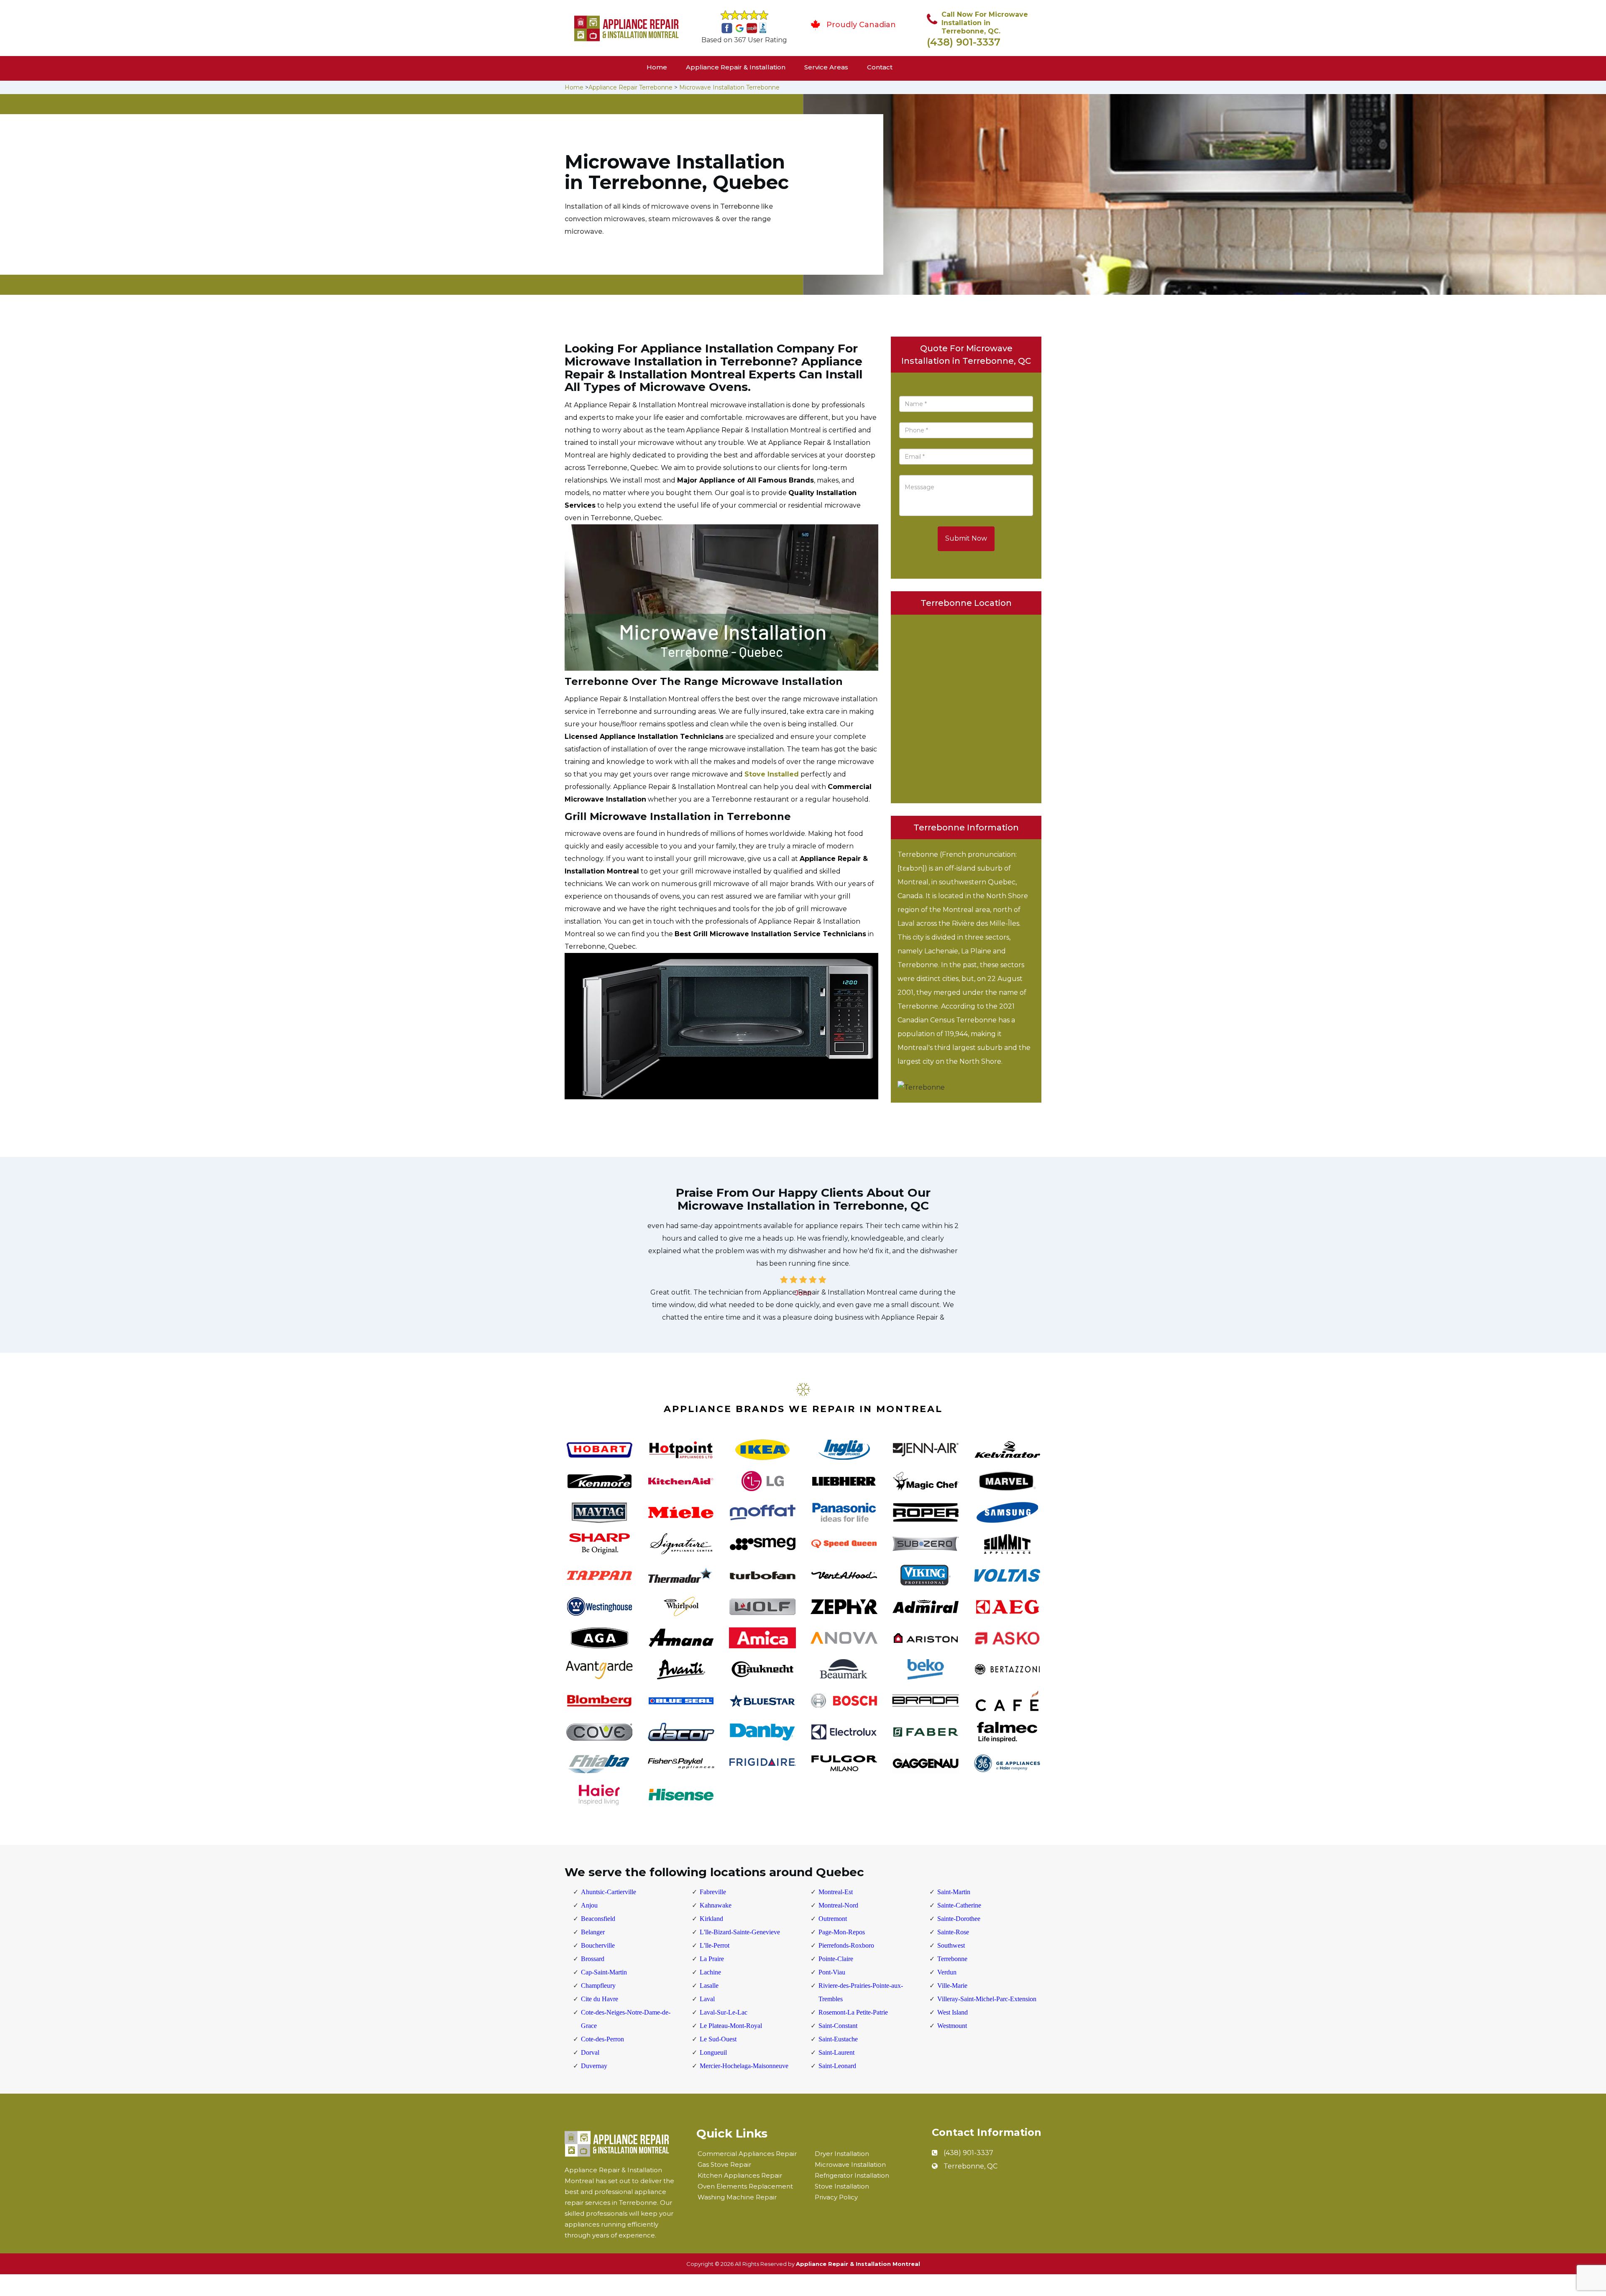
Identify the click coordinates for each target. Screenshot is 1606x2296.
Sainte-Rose (953, 1932)
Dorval (590, 2052)
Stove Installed (772, 774)
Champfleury (598, 1986)
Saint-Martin (954, 1892)
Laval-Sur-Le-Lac (724, 2012)
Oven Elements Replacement (745, 2186)
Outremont (833, 1919)
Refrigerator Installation (852, 2175)
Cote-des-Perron (602, 2039)
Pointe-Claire (836, 1959)
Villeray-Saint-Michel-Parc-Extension (987, 1999)
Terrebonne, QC (971, 2166)
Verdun (947, 1972)
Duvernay (594, 2066)
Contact (880, 67)
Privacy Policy (836, 2197)
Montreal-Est (836, 1892)
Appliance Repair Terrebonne (630, 87)
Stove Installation (842, 2186)
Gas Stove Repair (724, 2164)
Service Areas (826, 67)
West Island (953, 2012)
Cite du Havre (600, 1999)
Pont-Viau (832, 1972)
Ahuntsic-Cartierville (609, 1892)
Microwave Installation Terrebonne (729, 87)
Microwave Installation (850, 2164)
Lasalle (709, 1986)
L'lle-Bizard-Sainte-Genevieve (740, 1932)
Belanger (593, 1932)
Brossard (593, 1959)
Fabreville (713, 1892)
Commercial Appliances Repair (747, 2154)
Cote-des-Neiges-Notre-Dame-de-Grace (626, 2019)
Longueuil (713, 2052)
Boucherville (598, 1945)
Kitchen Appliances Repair (740, 2175)
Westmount (952, 2026)
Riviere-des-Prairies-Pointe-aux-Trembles (861, 1992)
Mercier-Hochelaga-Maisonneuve (744, 2066)
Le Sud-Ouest (718, 2039)
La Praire (712, 1959)
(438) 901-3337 (964, 42)
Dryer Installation (842, 2154)
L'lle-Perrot (715, 1945)
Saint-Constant (838, 2026)
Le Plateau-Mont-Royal (731, 2026)
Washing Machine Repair (737, 2197)
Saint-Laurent (836, 2052)
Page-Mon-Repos (842, 1932)
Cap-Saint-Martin (604, 1972)
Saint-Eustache (838, 2039)
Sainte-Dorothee (959, 1919)
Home (657, 67)
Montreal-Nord (838, 1905)
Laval (707, 1999)
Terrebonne (952, 1959)
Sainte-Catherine (959, 1905)
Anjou (589, 1905)
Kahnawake (716, 1905)
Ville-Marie (952, 1986)
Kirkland (711, 1919)
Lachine (710, 1972)
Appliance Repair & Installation (736, 67)
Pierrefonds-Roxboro (846, 1945)
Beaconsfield (598, 1919)
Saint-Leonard (837, 2066)
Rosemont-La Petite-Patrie (853, 2012)
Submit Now (966, 538)
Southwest (951, 1945)
